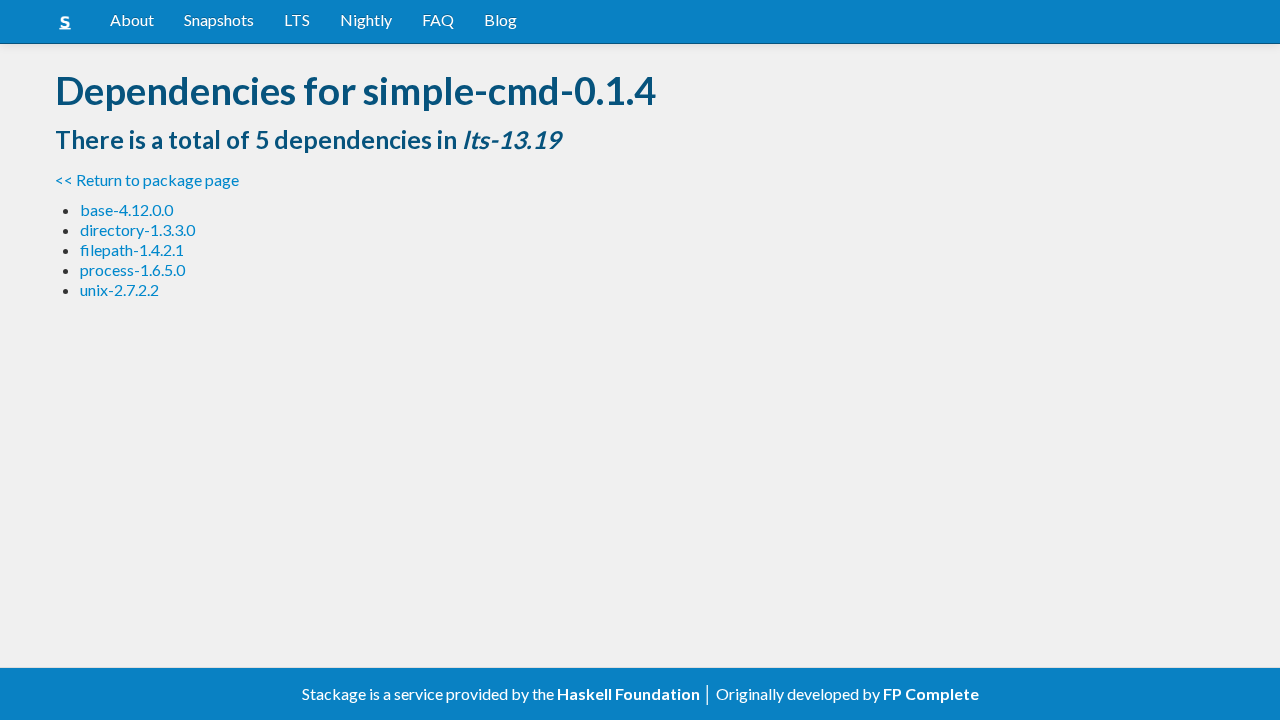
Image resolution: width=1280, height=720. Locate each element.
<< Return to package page (147, 179)
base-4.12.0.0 (126, 209)
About (132, 19)
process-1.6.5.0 (132, 269)
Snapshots (219, 19)
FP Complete (931, 693)
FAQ (438, 19)
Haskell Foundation (628, 693)
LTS (297, 19)
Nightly (366, 19)
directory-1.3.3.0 (137, 229)
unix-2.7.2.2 (119, 289)
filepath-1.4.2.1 (132, 249)
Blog (500, 19)
